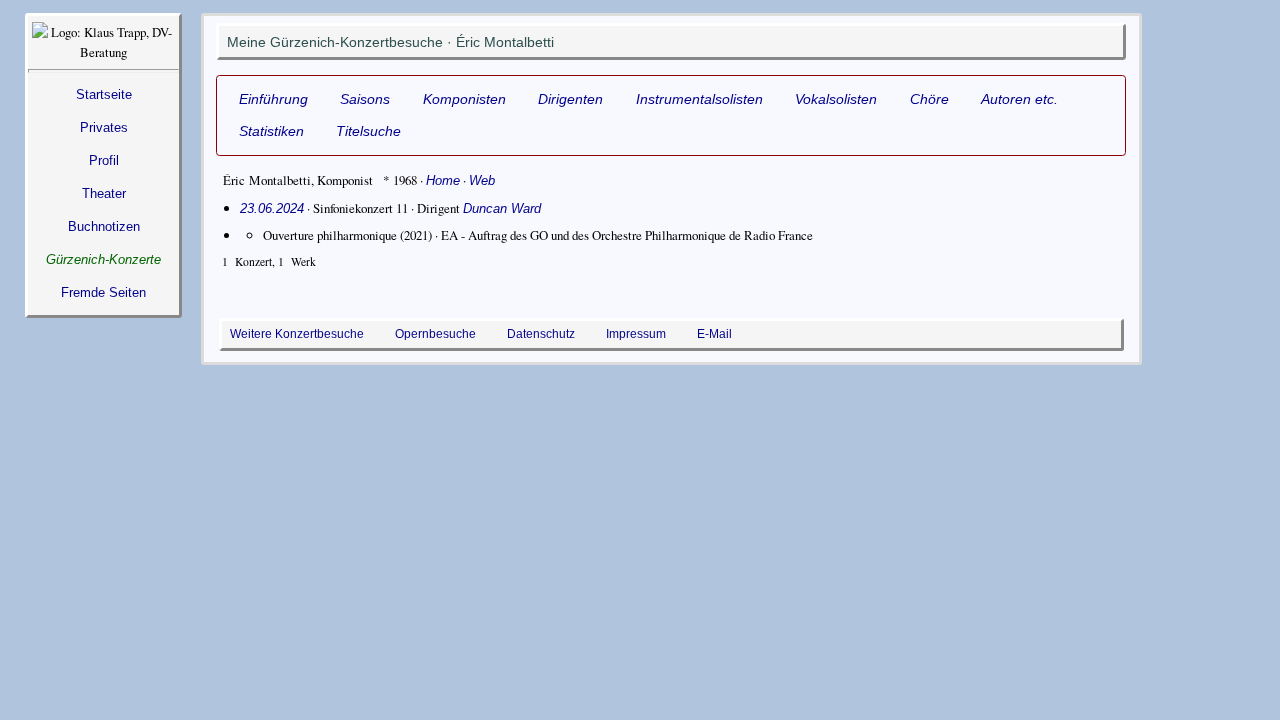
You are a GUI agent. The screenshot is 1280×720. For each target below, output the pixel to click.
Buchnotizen (104, 226)
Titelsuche (368, 131)
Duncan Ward (502, 208)
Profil (104, 160)
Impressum (636, 334)
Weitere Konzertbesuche (297, 334)
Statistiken (271, 131)
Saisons (365, 99)
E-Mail (714, 334)
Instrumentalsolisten (699, 99)
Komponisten (464, 99)
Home (443, 180)
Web (482, 180)
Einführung (273, 99)
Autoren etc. (1019, 99)
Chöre (929, 99)
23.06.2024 (272, 208)
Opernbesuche (435, 334)
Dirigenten (570, 99)
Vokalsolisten (836, 99)
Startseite (104, 94)
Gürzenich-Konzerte (103, 259)
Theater (104, 193)
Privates (104, 127)
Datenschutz (541, 334)
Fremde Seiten (103, 292)
